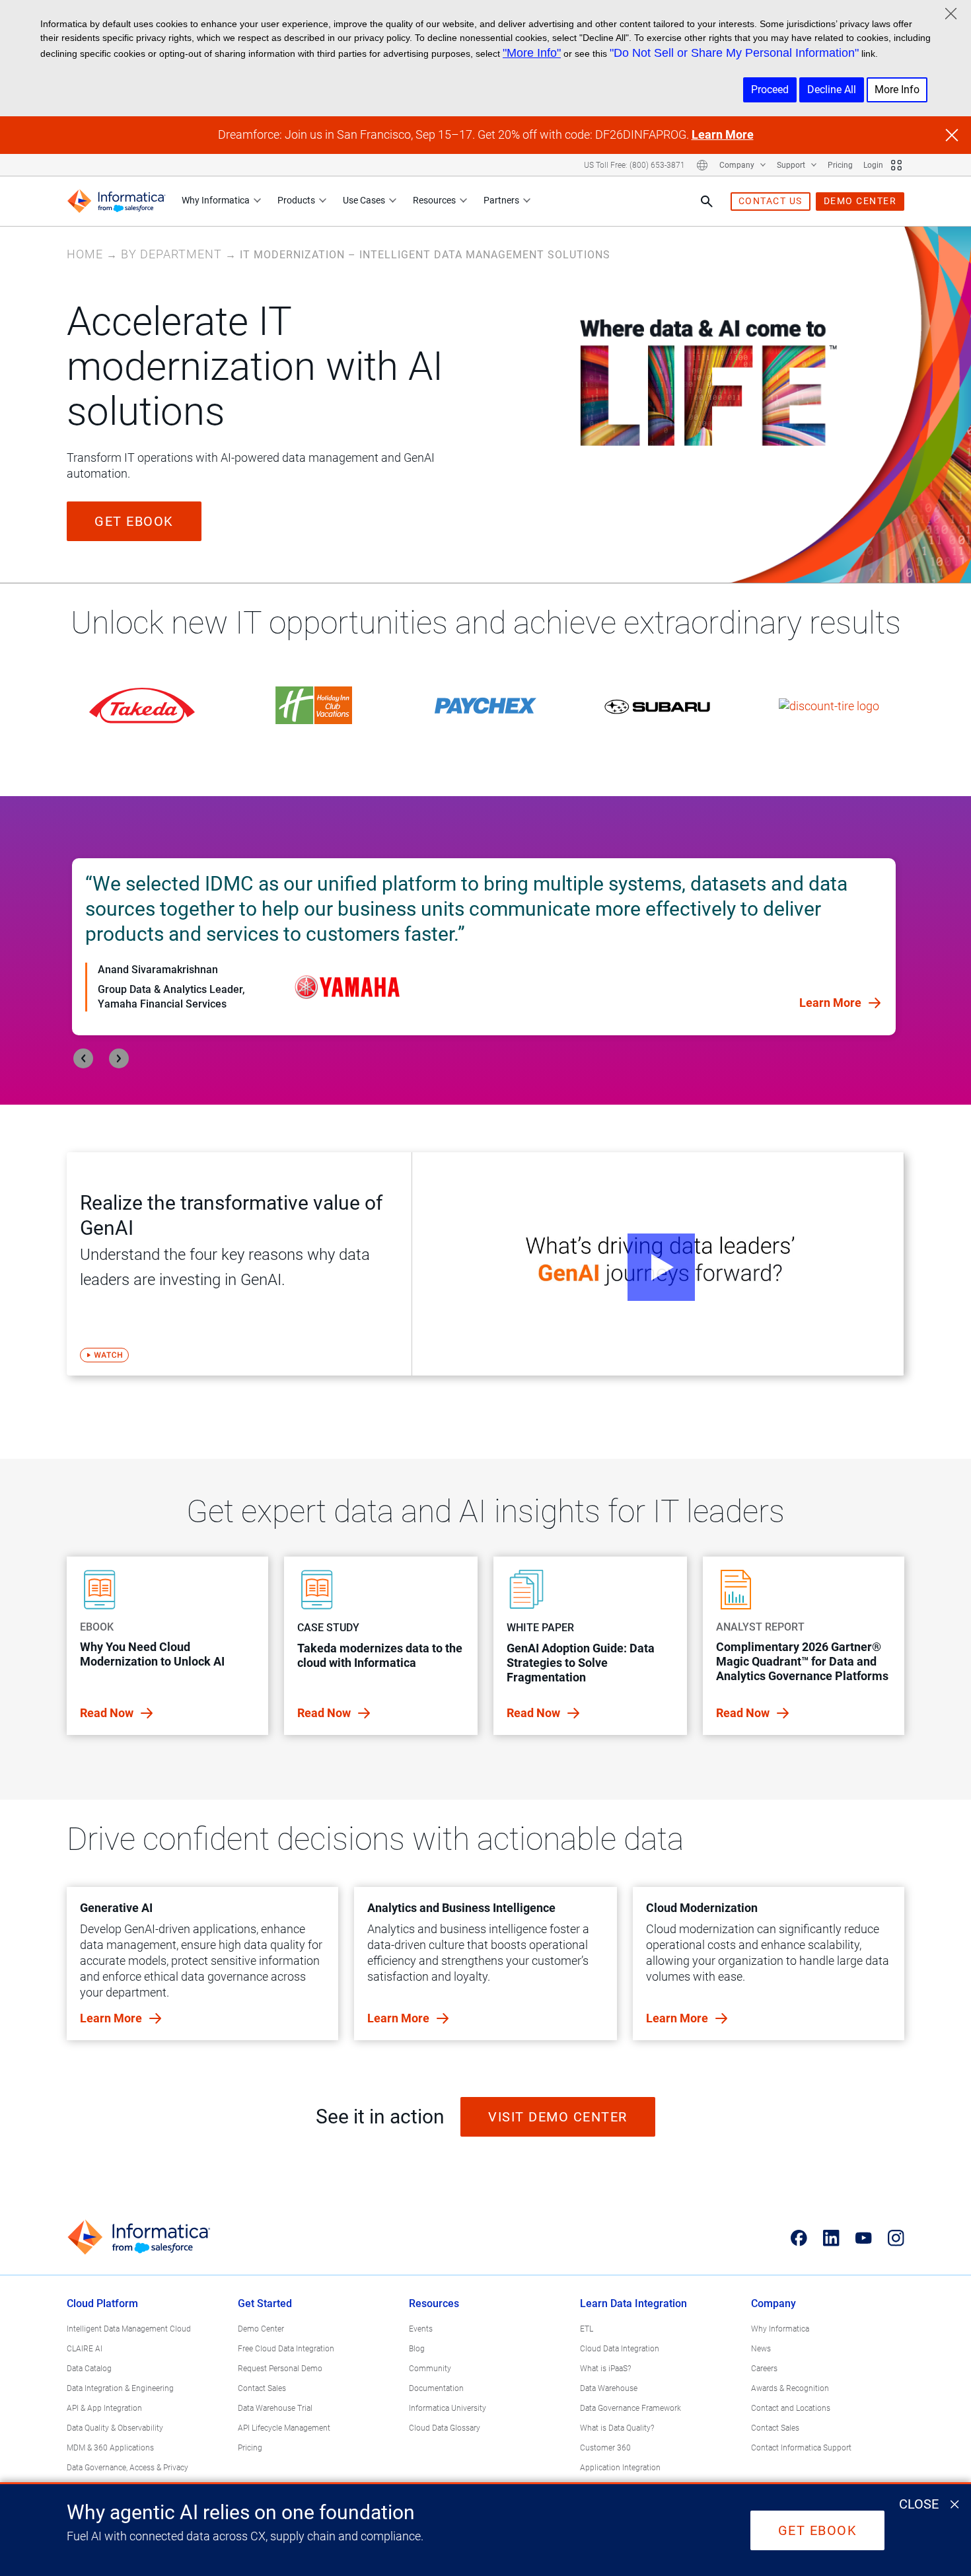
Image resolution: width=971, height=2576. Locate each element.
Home (85, 254)
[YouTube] (864, 2238)
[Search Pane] (707, 202)
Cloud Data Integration (620, 2349)
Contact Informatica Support (801, 2448)
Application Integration (620, 2468)
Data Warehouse (609, 2388)
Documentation (436, 2388)
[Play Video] (658, 1264)
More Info (897, 90)
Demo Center (261, 2329)
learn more (112, 2018)
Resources (434, 200)
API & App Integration (104, 2408)
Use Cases (364, 200)
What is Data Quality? (617, 2428)
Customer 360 (605, 2448)
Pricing (840, 165)
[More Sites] (896, 165)
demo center (860, 201)
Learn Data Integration (633, 2303)
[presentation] (83, 1058)
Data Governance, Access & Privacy (127, 2468)
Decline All (832, 90)
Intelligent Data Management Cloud (129, 2329)
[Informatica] (116, 201)
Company (738, 165)
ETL (587, 2329)
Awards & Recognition (790, 2388)
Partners (501, 200)
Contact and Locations (791, 2408)
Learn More (723, 134)
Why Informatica (216, 200)
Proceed (770, 90)
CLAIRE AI (85, 2349)
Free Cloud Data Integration (286, 2349)
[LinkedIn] (831, 2238)
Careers (764, 2369)
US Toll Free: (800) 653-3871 (634, 165)
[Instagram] (896, 2238)
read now (108, 1713)
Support (792, 165)
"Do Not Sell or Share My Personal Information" (734, 53)
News (761, 2349)
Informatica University (448, 2408)
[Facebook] (799, 2238)
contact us (771, 201)
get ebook (134, 521)
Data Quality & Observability (115, 2428)
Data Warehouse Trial (275, 2408)
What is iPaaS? (605, 2369)
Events (421, 2329)
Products (296, 200)
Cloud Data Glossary (445, 2428)
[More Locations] (702, 165)
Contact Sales (262, 2388)
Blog (417, 2349)
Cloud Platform (102, 2303)
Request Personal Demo (280, 2369)
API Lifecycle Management (284, 2428)
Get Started (265, 2303)
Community (430, 2369)
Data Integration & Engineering (120, 2388)
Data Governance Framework (630, 2408)
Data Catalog (89, 2369)
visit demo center (558, 2117)
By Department (171, 254)
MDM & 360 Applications (110, 2448)
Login (873, 165)
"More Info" (532, 53)
